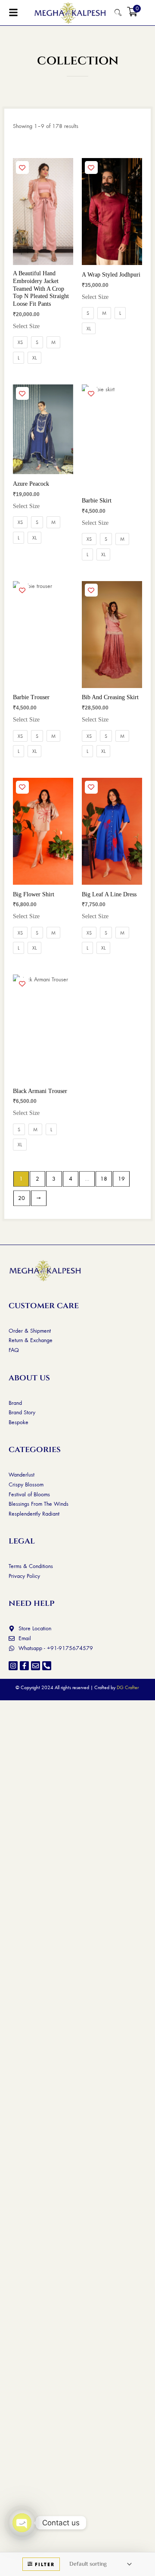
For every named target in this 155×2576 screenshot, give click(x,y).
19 (121, 1178)
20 (22, 1198)
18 (104, 1178)
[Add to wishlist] (22, 167)
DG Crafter (128, 1687)
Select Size (26, 326)
